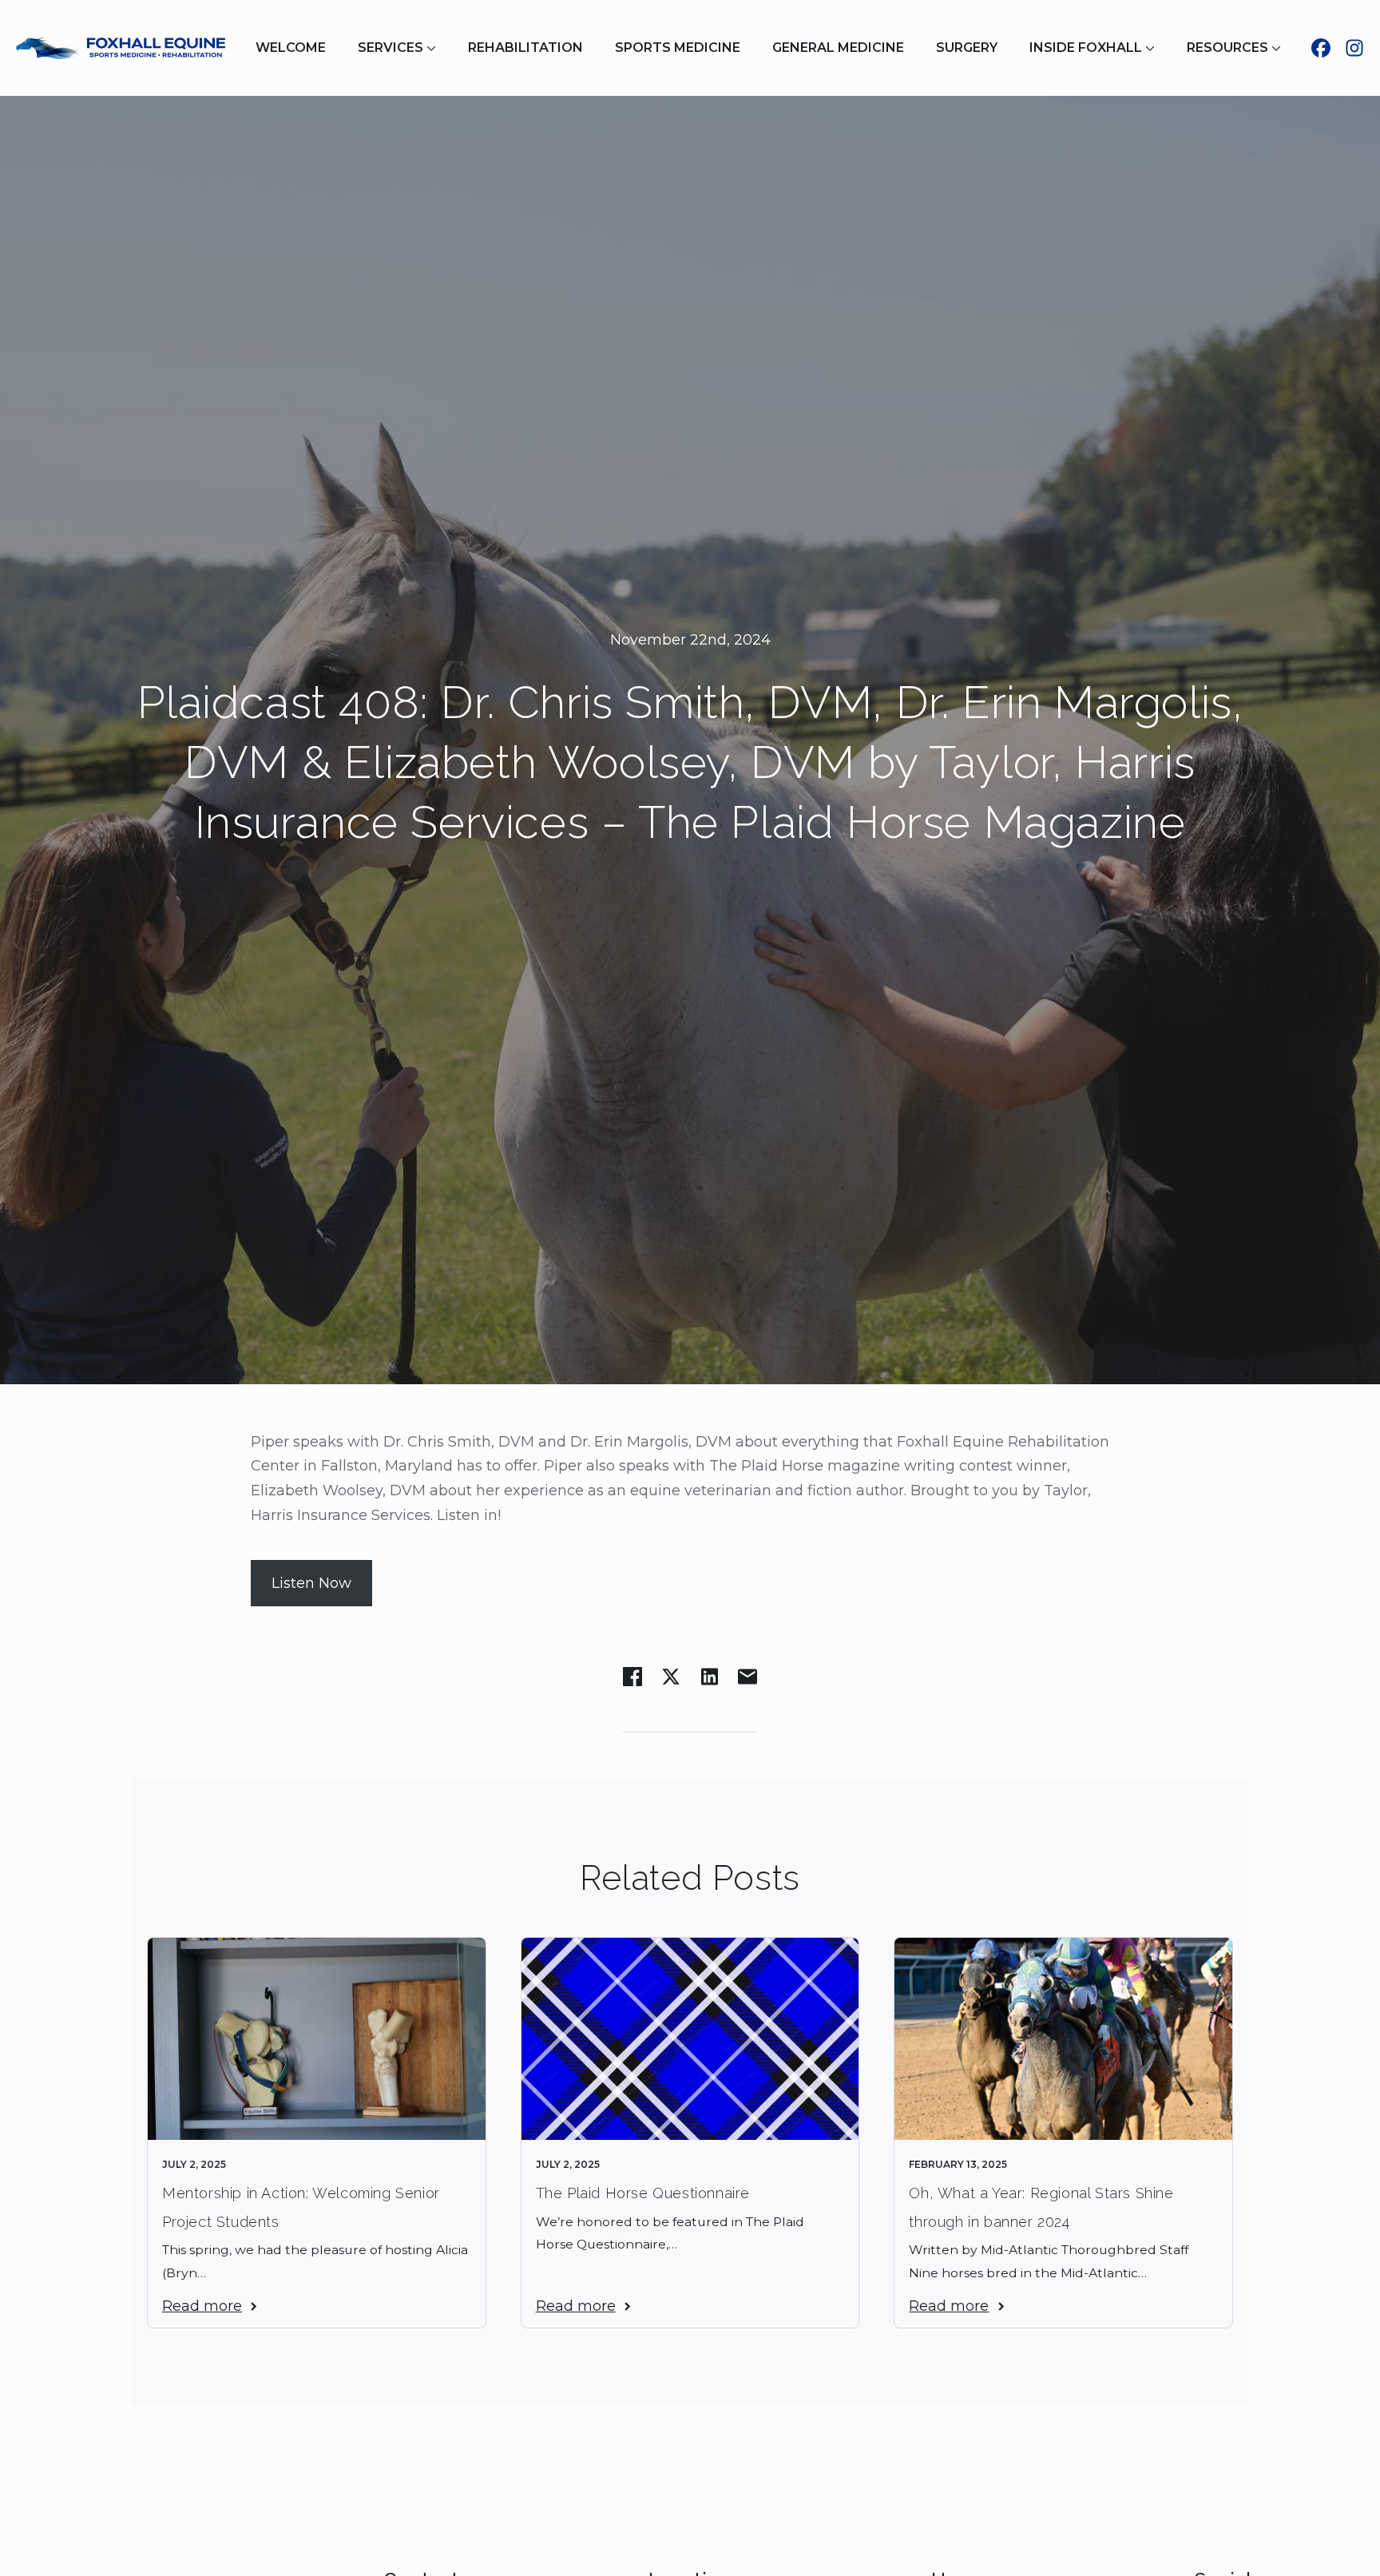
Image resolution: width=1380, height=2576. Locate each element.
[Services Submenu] (438, 48)
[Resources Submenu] (1283, 48)
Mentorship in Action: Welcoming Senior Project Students (301, 2207)
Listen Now (311, 1583)
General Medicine (838, 48)
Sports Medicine (678, 48)
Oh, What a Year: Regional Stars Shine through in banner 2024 (1041, 2207)
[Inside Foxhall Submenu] (1156, 48)
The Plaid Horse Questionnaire (643, 2193)
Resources (1227, 48)
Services (391, 48)
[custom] (1321, 48)
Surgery (967, 48)
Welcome (291, 48)
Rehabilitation (525, 48)
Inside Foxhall (1086, 48)
